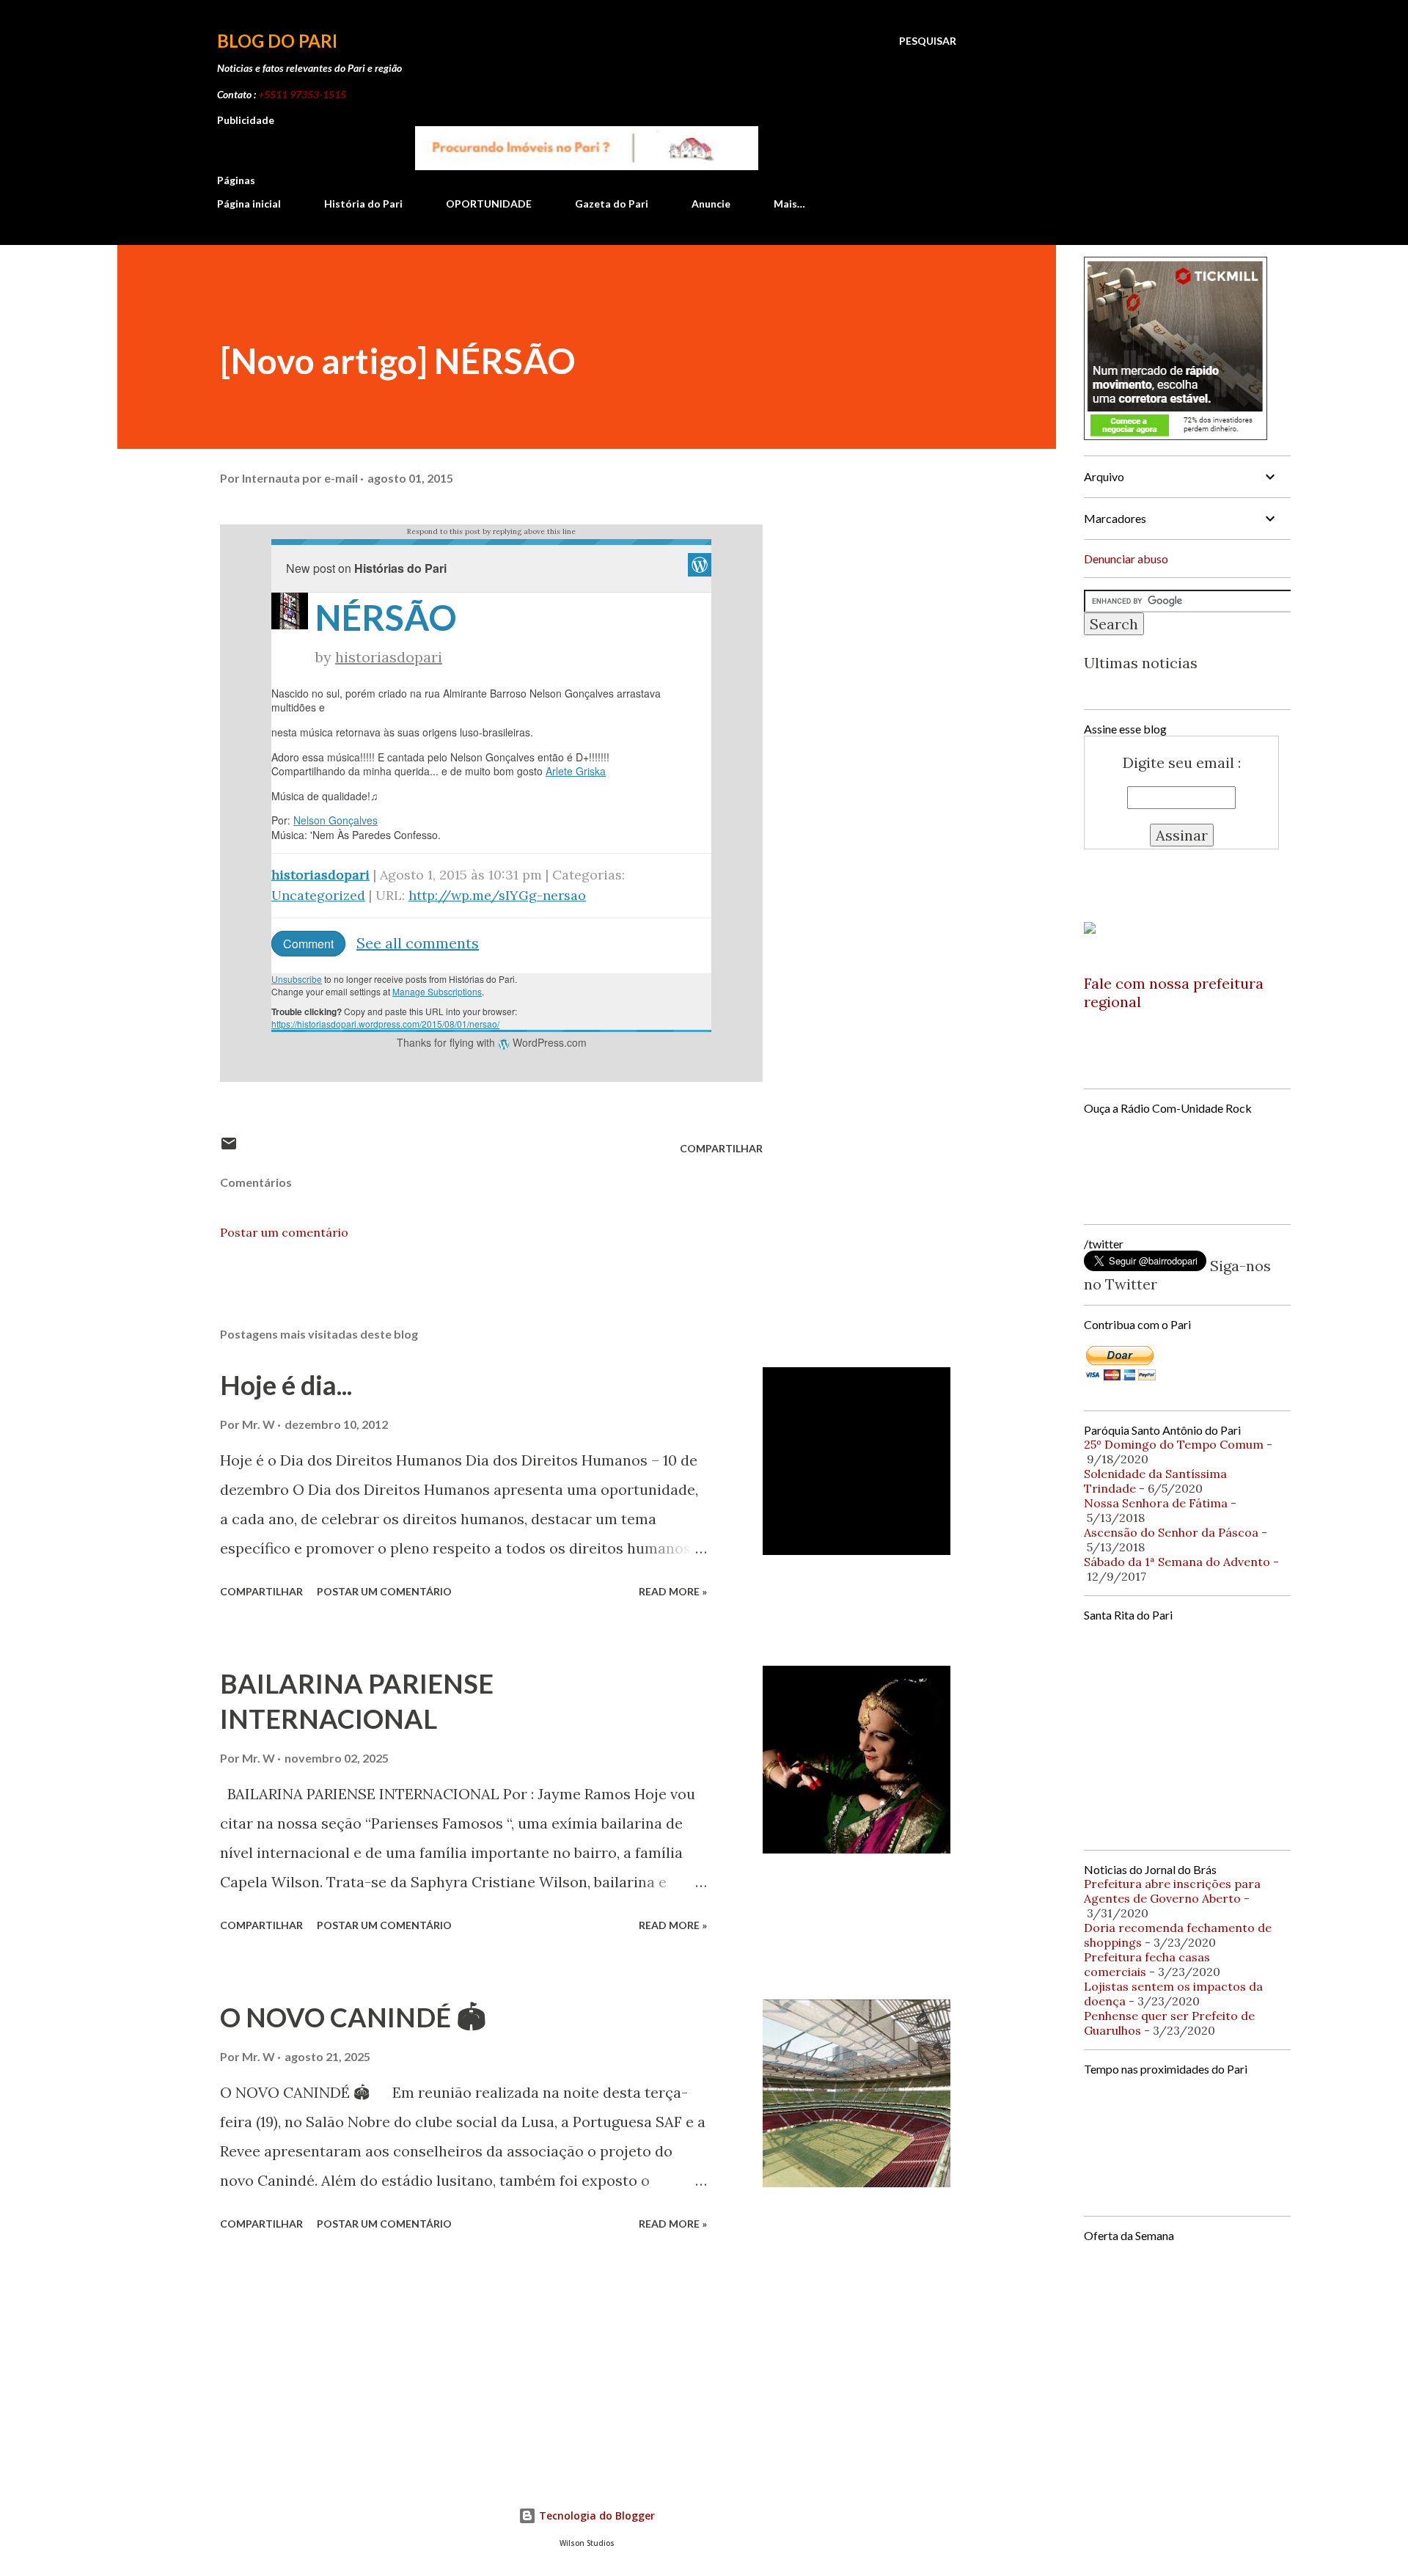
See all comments (418, 943)
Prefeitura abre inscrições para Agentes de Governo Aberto (1172, 1891)
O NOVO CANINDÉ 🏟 (353, 2017)
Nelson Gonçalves (335, 820)
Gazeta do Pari (612, 204)
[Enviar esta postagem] (229, 1148)
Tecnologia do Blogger (595, 2515)
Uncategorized (318, 895)
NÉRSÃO (386, 617)
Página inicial (249, 204)
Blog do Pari (277, 41)
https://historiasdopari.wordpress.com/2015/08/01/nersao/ (385, 1024)
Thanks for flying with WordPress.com (492, 1042)
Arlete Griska (576, 771)
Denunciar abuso (1126, 559)
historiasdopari (389, 657)
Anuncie (711, 204)
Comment (308, 944)
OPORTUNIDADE (489, 204)
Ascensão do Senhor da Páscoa (1171, 1532)
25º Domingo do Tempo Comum (1174, 1444)
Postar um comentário (284, 1232)
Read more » (673, 1591)
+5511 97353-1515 (302, 94)
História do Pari (363, 204)
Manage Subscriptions (437, 991)
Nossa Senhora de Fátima (1156, 1503)
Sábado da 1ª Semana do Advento (1177, 1562)
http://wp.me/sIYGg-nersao (497, 895)
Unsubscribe (297, 979)
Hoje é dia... (286, 1385)
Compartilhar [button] (721, 1148)
